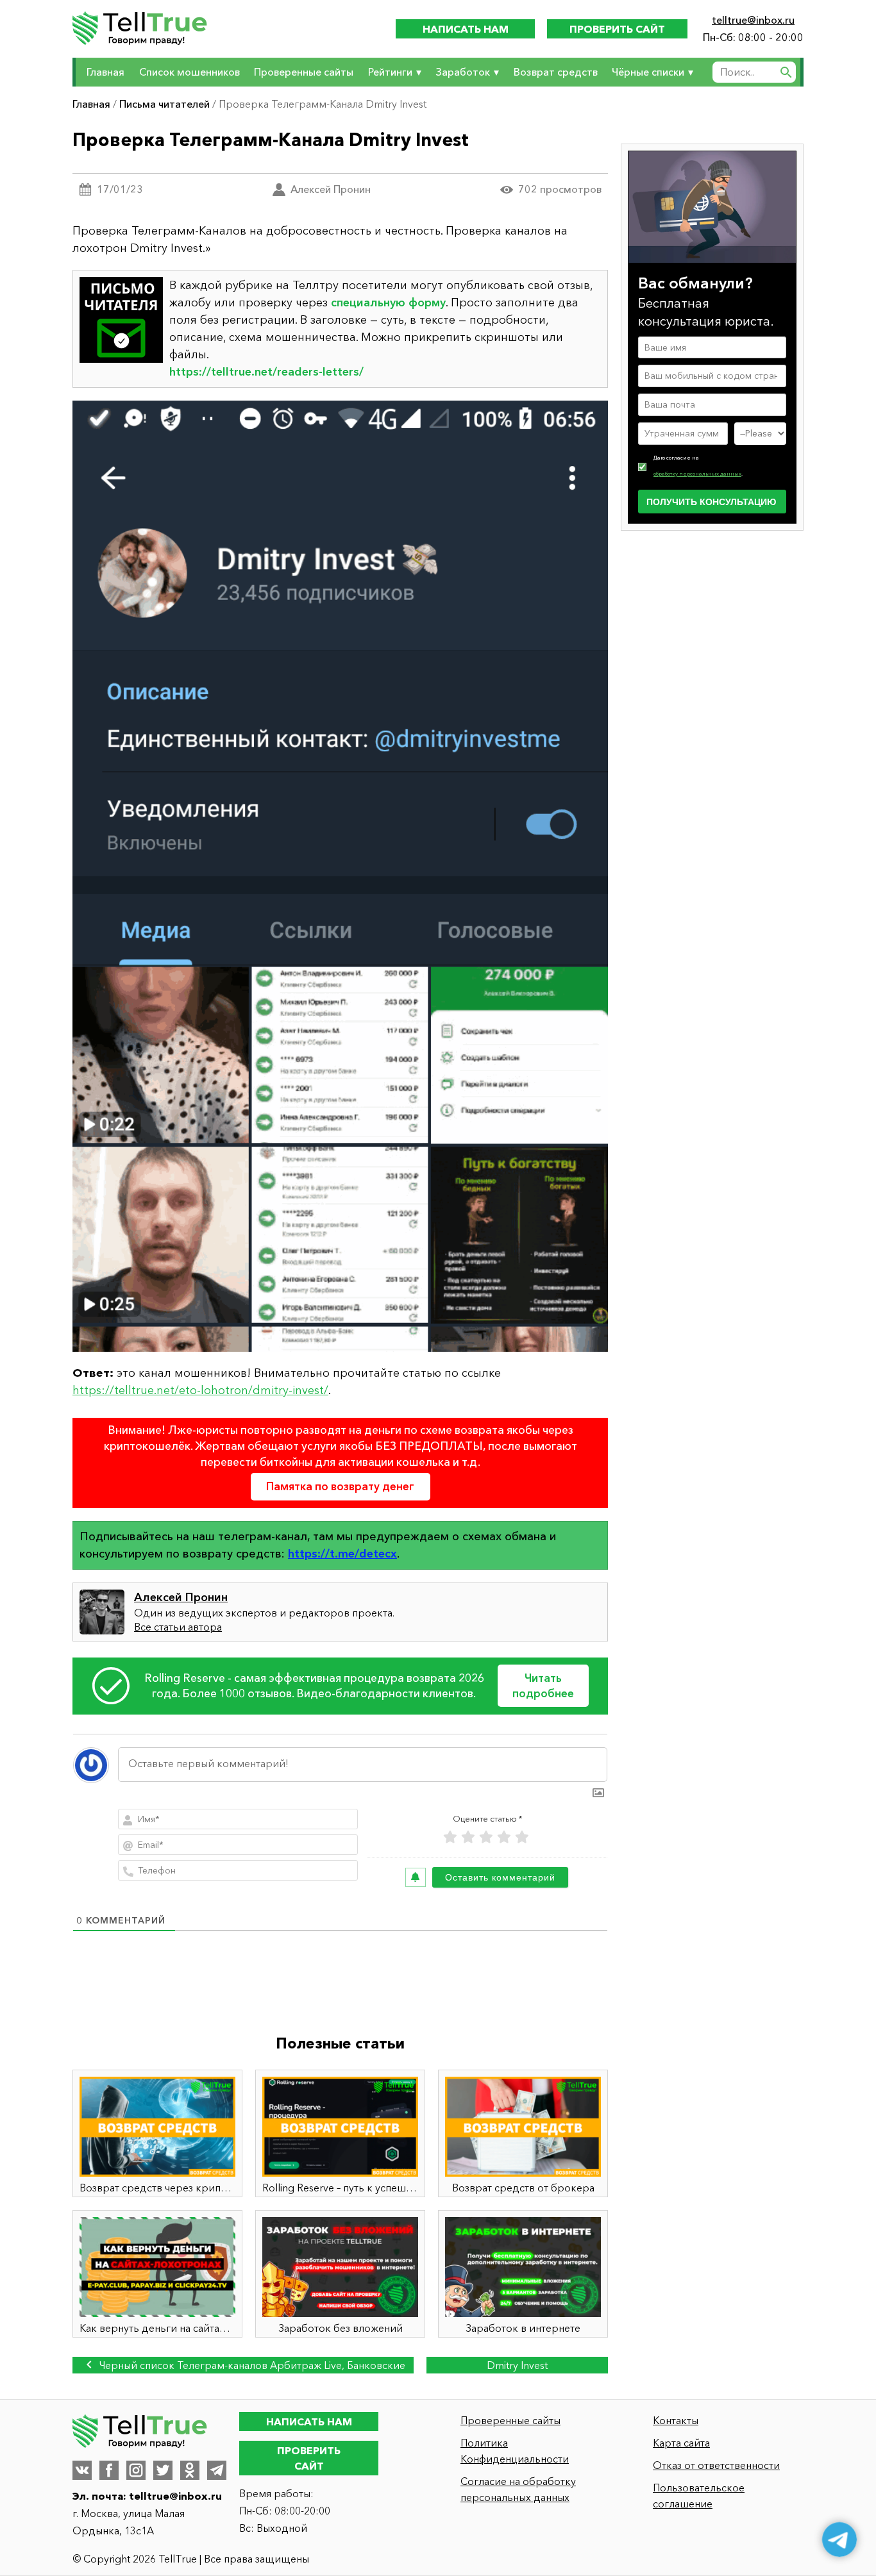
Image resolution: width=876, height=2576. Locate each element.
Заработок (463, 72)
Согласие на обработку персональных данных (518, 2489)
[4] (504, 1837)
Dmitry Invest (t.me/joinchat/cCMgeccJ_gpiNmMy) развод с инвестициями (517, 2366)
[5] (522, 1837)
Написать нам (466, 29)
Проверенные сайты (304, 72)
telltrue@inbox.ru (753, 20)
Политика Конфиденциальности (515, 2451)
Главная (105, 72)
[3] (486, 1837)
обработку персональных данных (697, 473)
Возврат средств (556, 72)
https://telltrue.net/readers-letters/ (266, 372)
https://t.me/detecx (342, 1554)
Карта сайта (681, 2443)
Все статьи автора (178, 1627)
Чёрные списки (648, 72)
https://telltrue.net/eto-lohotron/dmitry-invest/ (200, 1390)
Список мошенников (190, 72)
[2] (468, 1837)
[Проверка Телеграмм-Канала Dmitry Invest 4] (340, 876)
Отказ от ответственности (716, 2465)
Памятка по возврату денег (340, 1486)
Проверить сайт (617, 29)
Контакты (676, 2420)
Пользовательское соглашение (699, 2496)
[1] (450, 1837)
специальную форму (388, 303)
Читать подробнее (543, 1685)
